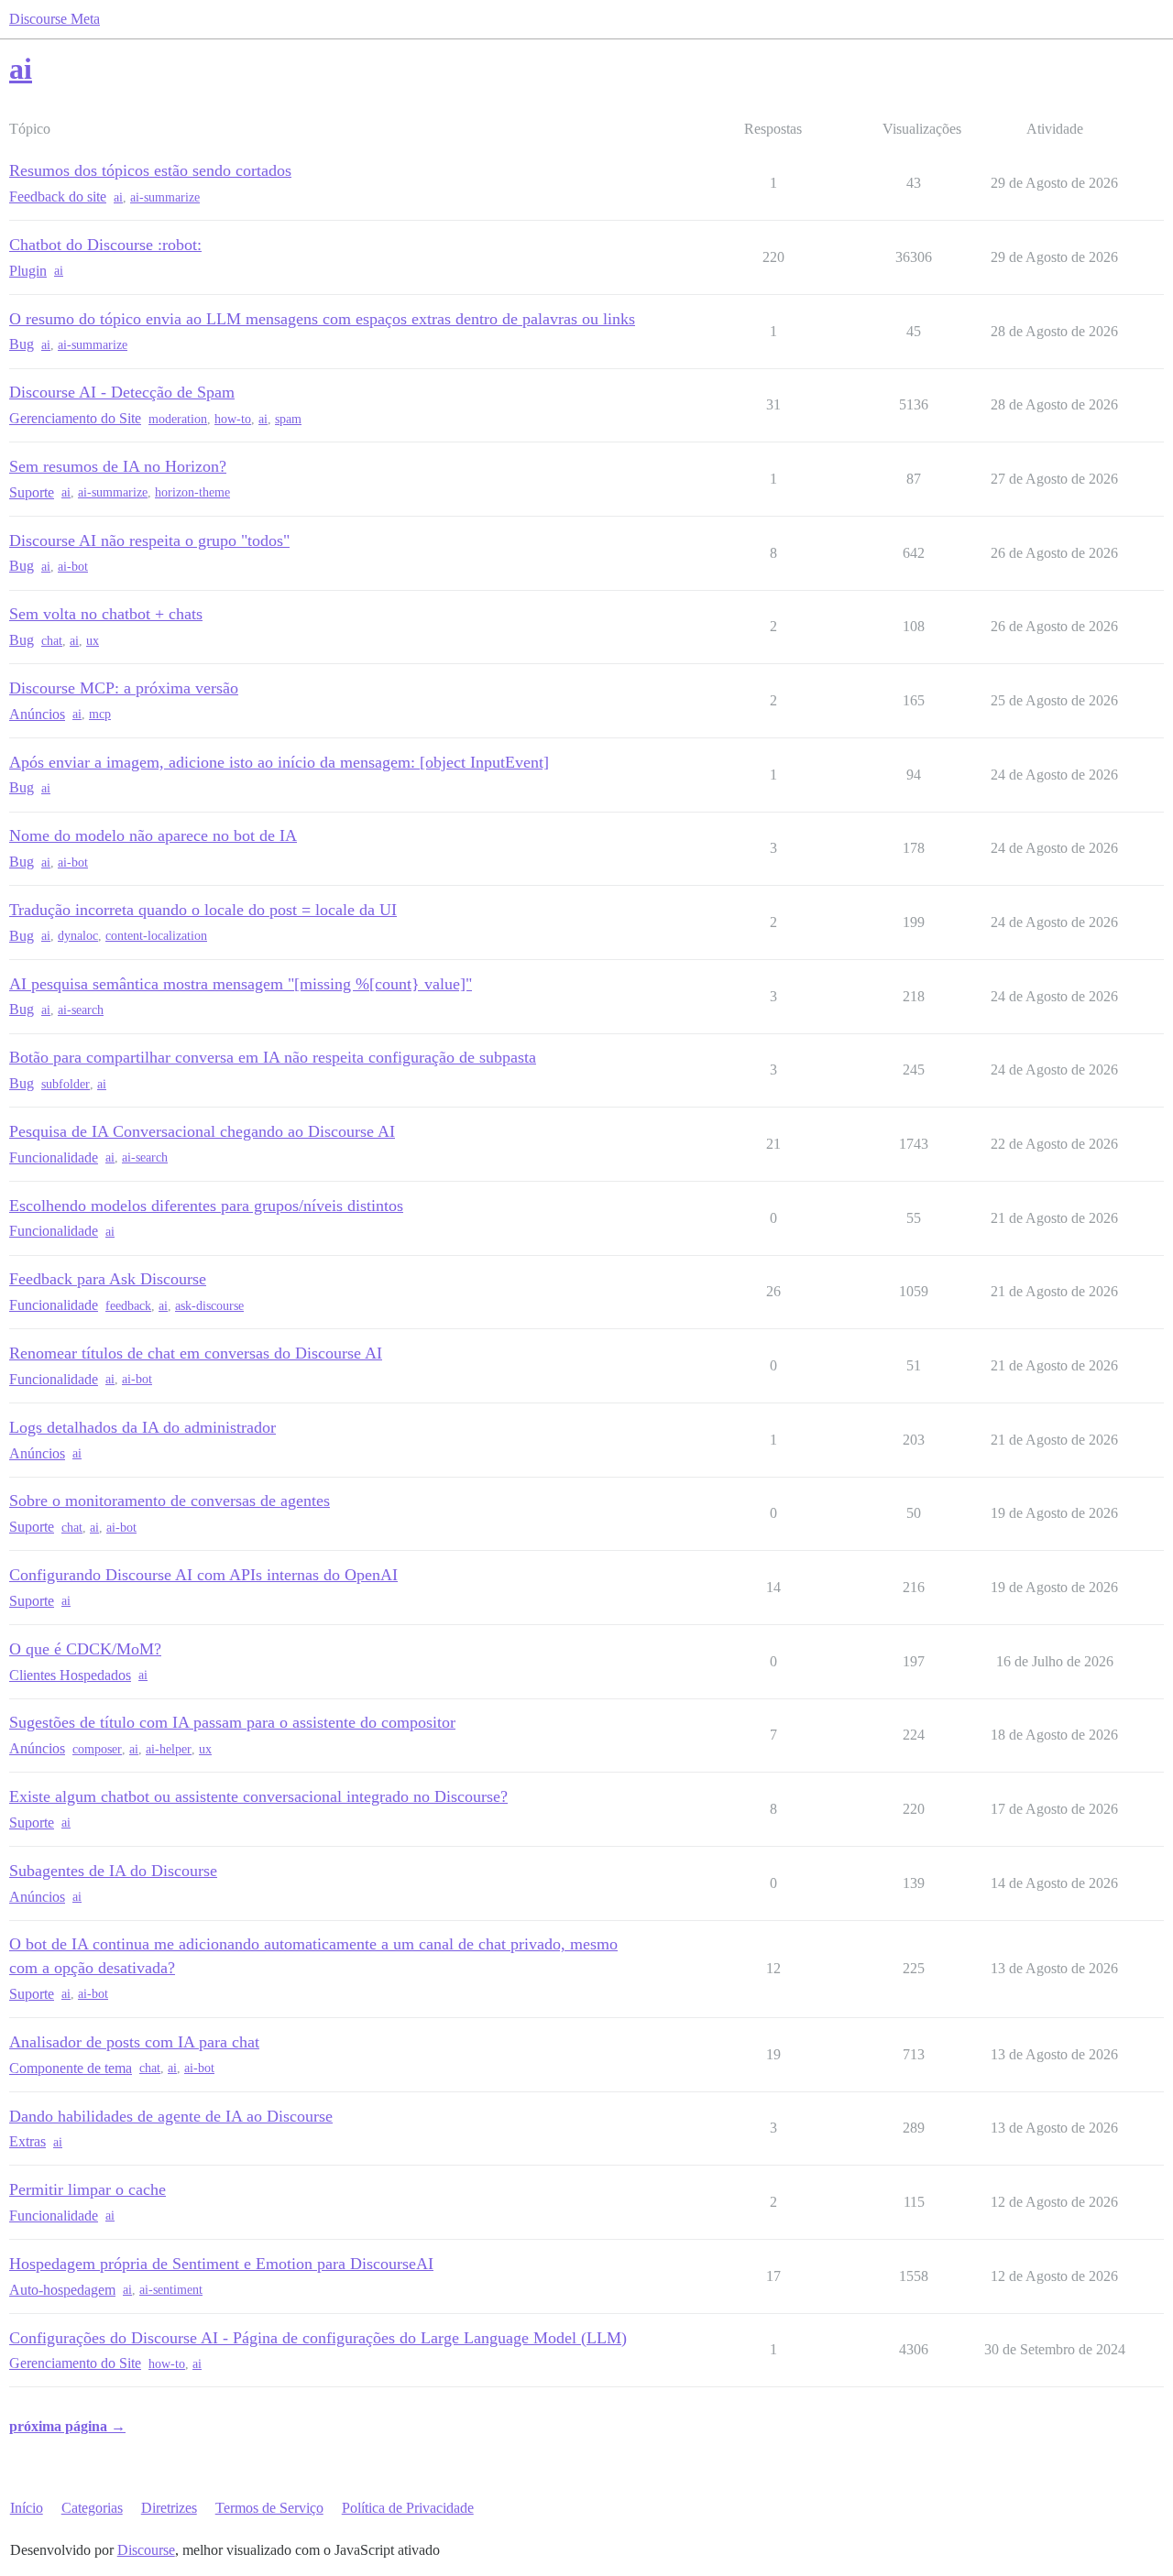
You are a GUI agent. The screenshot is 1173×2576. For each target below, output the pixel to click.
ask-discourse (209, 1306)
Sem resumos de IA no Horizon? (118, 466)
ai (118, 197)
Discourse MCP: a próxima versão (124, 688)
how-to (233, 419)
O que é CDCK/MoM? (85, 1649)
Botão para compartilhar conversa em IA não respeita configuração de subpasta (273, 1057)
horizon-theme (192, 492)
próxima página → (67, 2426)
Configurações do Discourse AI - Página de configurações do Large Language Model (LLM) (318, 2338)
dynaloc (78, 936)
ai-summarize (165, 197)
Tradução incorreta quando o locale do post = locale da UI (203, 910)
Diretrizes (169, 2508)
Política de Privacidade (408, 2508)
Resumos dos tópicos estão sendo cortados (150, 170)
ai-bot (73, 567)
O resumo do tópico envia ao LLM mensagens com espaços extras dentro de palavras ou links (322, 319)
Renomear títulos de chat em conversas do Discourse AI (196, 1353)
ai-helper (169, 1749)
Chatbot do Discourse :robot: (105, 245)
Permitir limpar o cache (88, 2189)
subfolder (66, 1084)
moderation (178, 419)
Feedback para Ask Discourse (108, 1279)
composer (97, 1749)
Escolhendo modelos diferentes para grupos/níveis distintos (206, 1206)
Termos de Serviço (269, 2508)
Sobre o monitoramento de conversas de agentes (170, 1501)
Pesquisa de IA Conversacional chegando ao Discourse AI (202, 1131)
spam (288, 419)
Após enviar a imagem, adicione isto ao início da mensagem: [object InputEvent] (279, 762)
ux (93, 641)
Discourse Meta (55, 19)
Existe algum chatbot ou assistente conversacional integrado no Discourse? (258, 1796)
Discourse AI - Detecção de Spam (122, 392)
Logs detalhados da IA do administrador (143, 1427)
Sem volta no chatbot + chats (106, 614)
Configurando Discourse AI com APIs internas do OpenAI (203, 1575)
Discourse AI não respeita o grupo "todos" (149, 540)
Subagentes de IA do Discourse (113, 1871)
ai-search (81, 1010)
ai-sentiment (171, 2290)
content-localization (156, 936)
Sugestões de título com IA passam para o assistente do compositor (232, 1722)
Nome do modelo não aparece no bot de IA (153, 835)
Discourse (146, 2550)
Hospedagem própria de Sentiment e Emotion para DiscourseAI (221, 2264)
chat (52, 641)
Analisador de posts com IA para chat (134, 2042)
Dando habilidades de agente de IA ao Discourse (171, 2116)
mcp (100, 714)
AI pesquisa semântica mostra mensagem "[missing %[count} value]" (241, 984)
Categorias (92, 2508)
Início (27, 2508)
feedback (128, 1306)
